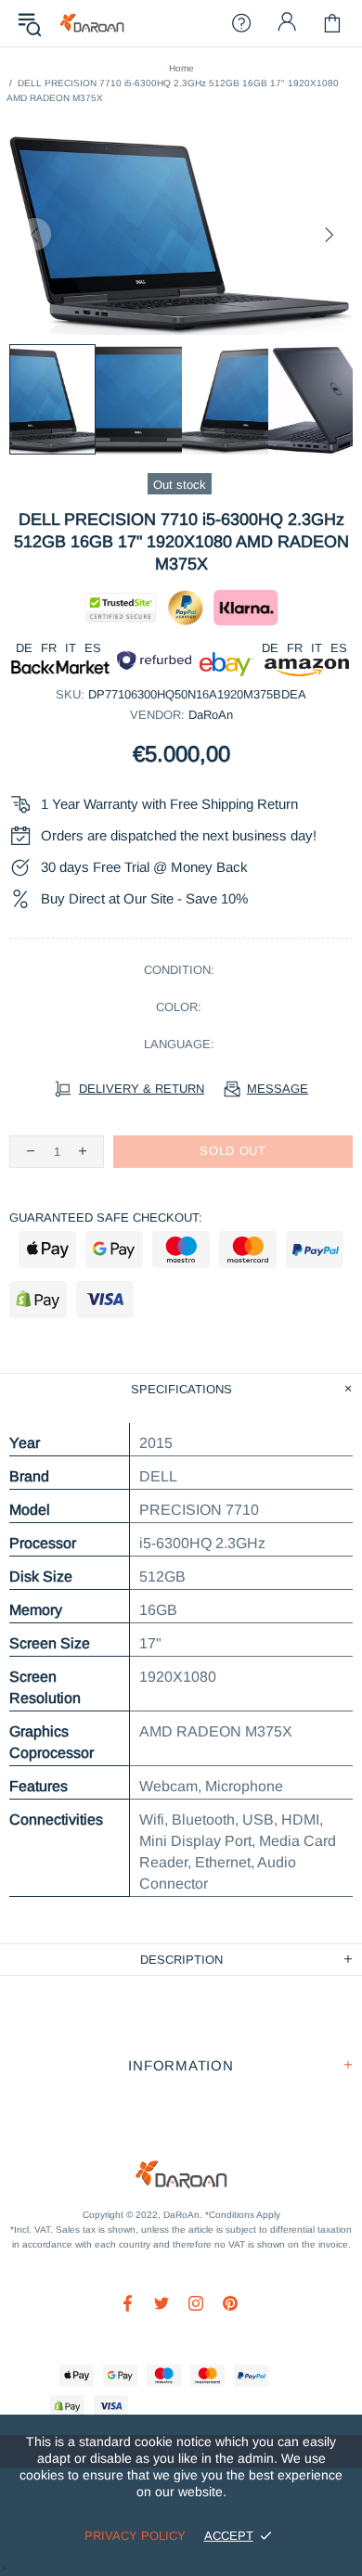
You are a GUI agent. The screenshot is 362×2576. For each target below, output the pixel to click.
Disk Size (41, 1576)
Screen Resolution (45, 1687)
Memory (36, 1610)
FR (49, 648)
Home (181, 68)
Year (25, 1443)
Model (30, 1510)
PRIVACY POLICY (135, 2536)
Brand (29, 1476)
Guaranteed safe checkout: (106, 1218)
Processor (43, 1543)
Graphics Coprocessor (52, 1742)
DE (24, 648)
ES (93, 648)
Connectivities (56, 1820)
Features (39, 1786)
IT (71, 648)
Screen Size (50, 1643)
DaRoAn (92, 24)
